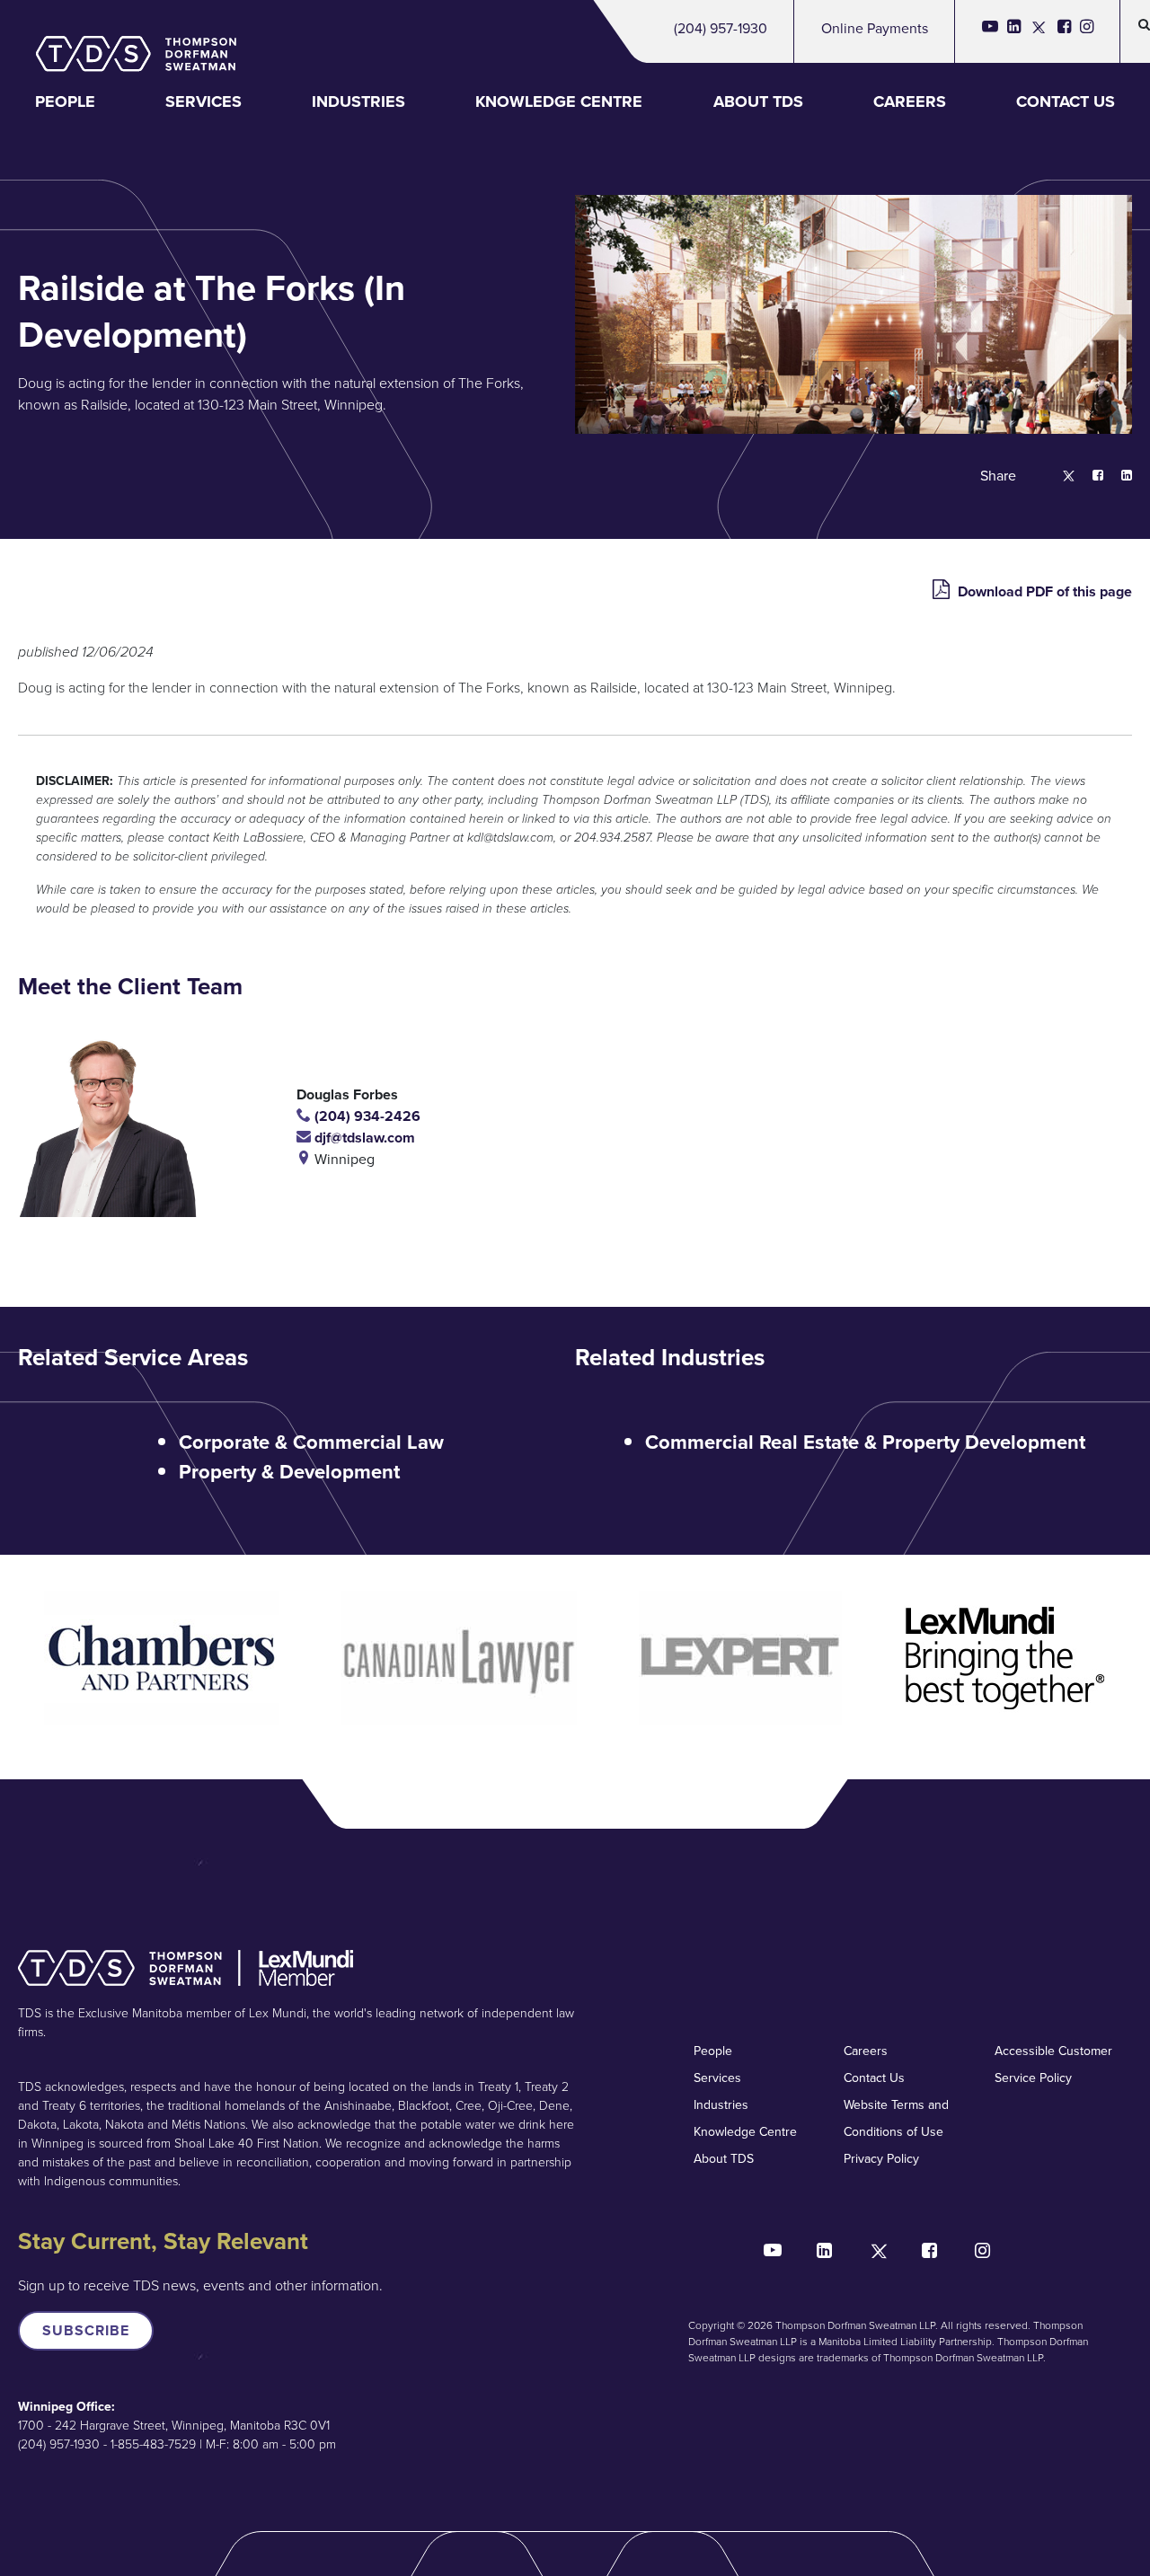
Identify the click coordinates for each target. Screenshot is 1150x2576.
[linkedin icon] (1014, 31)
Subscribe (86, 2330)
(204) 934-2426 (366, 1116)
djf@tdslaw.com (363, 1138)
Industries (358, 101)
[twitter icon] (1039, 31)
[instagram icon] (1087, 31)
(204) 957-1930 (721, 28)
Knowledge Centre (559, 101)
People (65, 101)
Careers (910, 101)
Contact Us (1066, 101)
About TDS (758, 101)
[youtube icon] (990, 31)
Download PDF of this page (1043, 591)
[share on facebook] (1089, 476)
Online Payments (875, 28)
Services (203, 101)
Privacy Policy (881, 2159)
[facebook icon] (1064, 31)
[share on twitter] (1060, 476)
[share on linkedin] (1118, 476)
